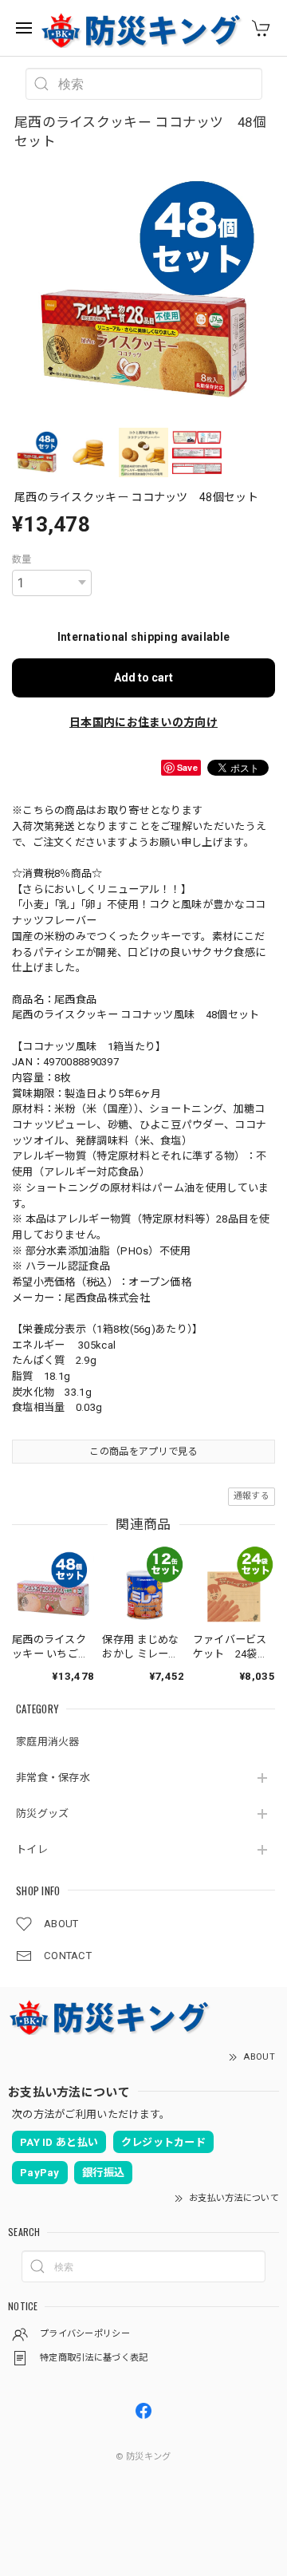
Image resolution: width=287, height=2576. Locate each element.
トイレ (32, 1849)
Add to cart (143, 678)
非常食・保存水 (53, 1778)
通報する (252, 1496)
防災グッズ (43, 1813)
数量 (22, 559)
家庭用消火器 (48, 1742)
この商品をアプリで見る (143, 1452)
